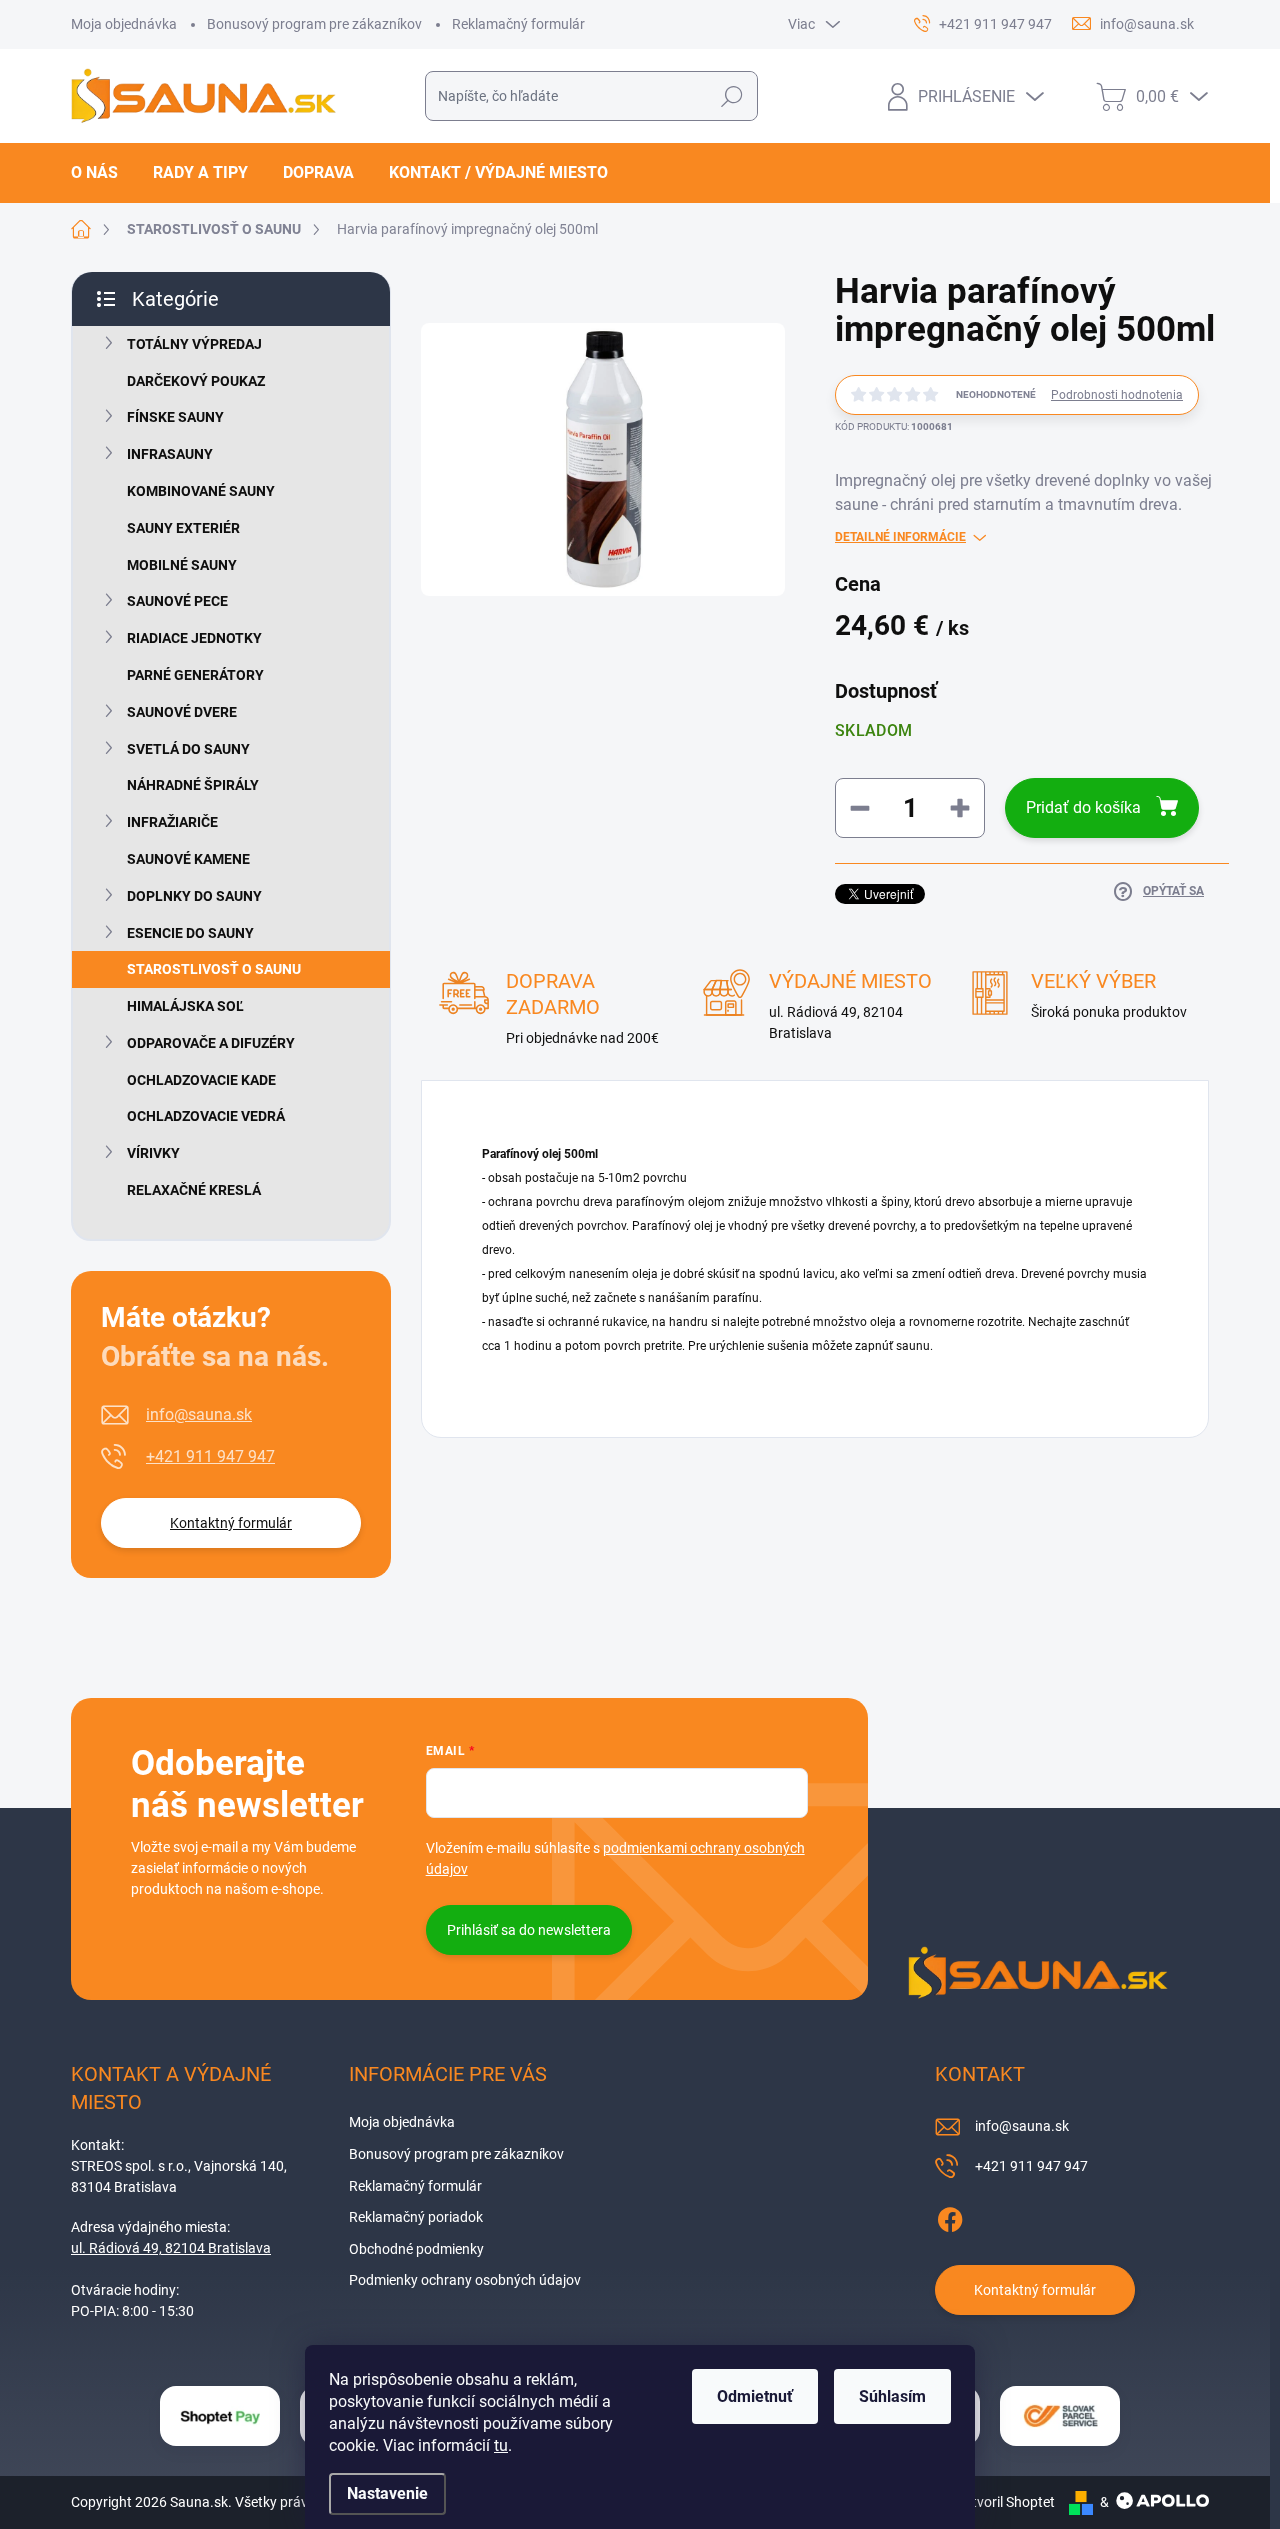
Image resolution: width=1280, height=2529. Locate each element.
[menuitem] (102, 173)
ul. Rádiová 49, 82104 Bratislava (171, 2248)
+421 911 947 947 (210, 1456)
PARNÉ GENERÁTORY (195, 675)
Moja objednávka (124, 24)
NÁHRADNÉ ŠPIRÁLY (193, 785)
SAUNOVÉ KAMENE (188, 859)
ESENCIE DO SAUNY (190, 933)
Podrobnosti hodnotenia (1117, 395)
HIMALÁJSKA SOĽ (185, 1006)
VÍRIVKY (153, 1153)
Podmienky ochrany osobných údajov (465, 2280)
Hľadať (732, 96)
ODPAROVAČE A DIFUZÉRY (211, 1043)
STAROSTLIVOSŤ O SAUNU (214, 969)
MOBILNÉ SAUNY (182, 565)
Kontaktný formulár (231, 1523)
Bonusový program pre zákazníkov (314, 24)
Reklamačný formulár (518, 24)
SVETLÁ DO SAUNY (188, 749)
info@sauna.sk (199, 1414)
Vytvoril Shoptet (1005, 2502)
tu (501, 2445)
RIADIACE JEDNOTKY (194, 638)
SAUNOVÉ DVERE (182, 712)
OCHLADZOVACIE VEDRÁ (206, 1116)
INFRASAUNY (170, 454)
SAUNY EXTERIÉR (183, 528)
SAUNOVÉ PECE (177, 601)
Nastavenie (387, 2493)
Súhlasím (892, 2396)
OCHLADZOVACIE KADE (201, 1080)
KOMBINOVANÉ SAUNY (201, 491)
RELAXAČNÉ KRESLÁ (194, 1190)
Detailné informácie (900, 537)
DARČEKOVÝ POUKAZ (196, 381)
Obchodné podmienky (416, 2249)
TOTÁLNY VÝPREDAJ (194, 344)
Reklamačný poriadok (416, 2217)
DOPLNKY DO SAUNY (194, 896)
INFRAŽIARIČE (172, 822)
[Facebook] (950, 2217)
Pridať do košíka (1083, 807)
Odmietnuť (755, 2396)
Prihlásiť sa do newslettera (529, 1930)
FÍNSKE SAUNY (175, 417)
